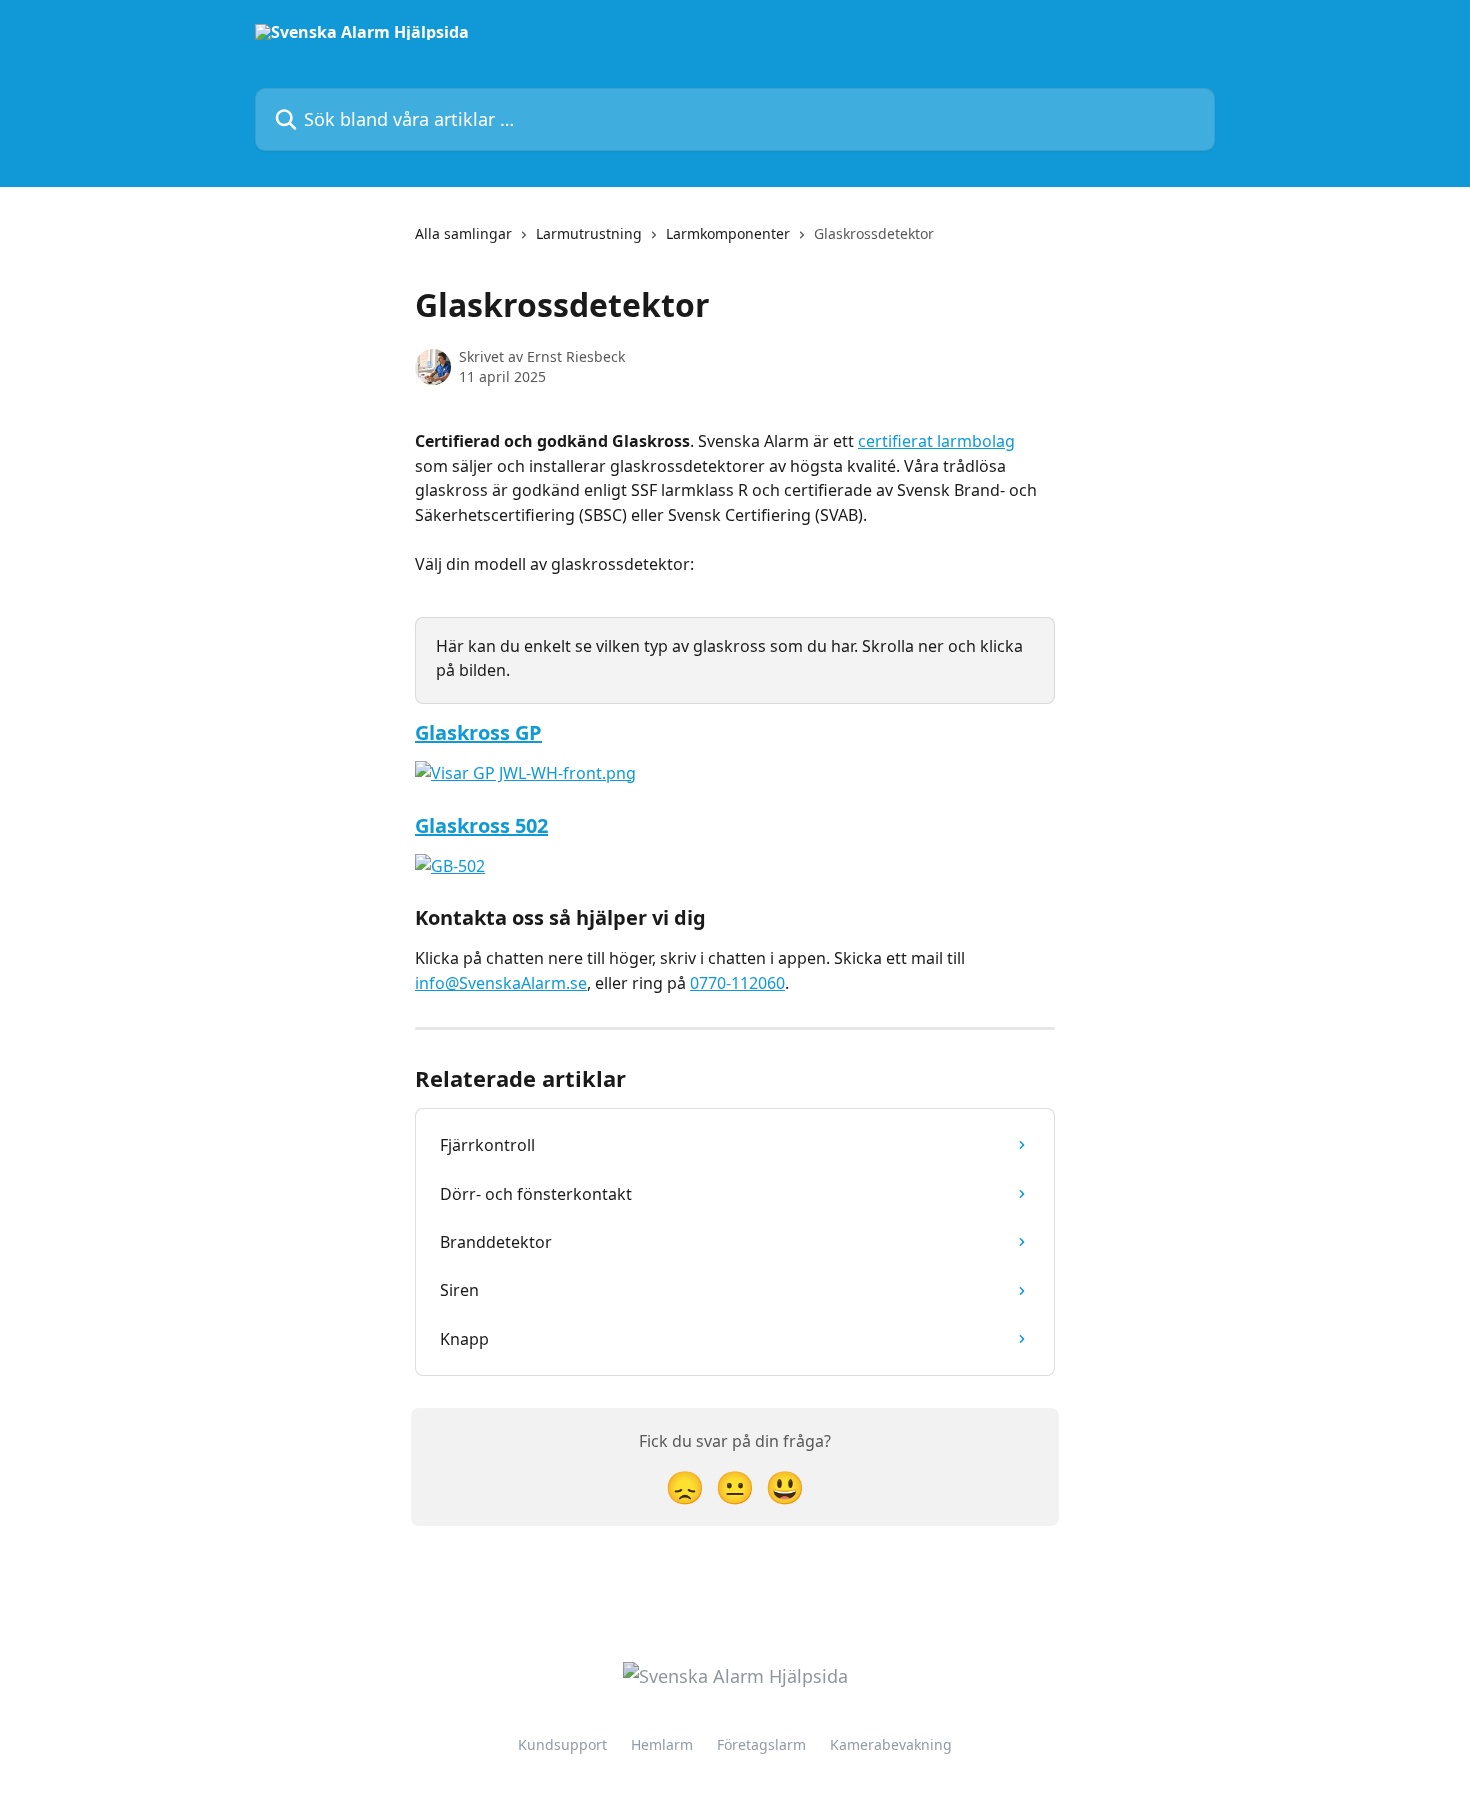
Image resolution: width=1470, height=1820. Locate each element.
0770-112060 (737, 983)
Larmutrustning (589, 233)
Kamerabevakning (891, 1744)
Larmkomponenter (728, 233)
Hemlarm (662, 1744)
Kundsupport (562, 1744)
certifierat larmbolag (936, 441)
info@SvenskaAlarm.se (501, 983)
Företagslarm (761, 1744)
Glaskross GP (478, 732)
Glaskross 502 (481, 825)
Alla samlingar (463, 233)
